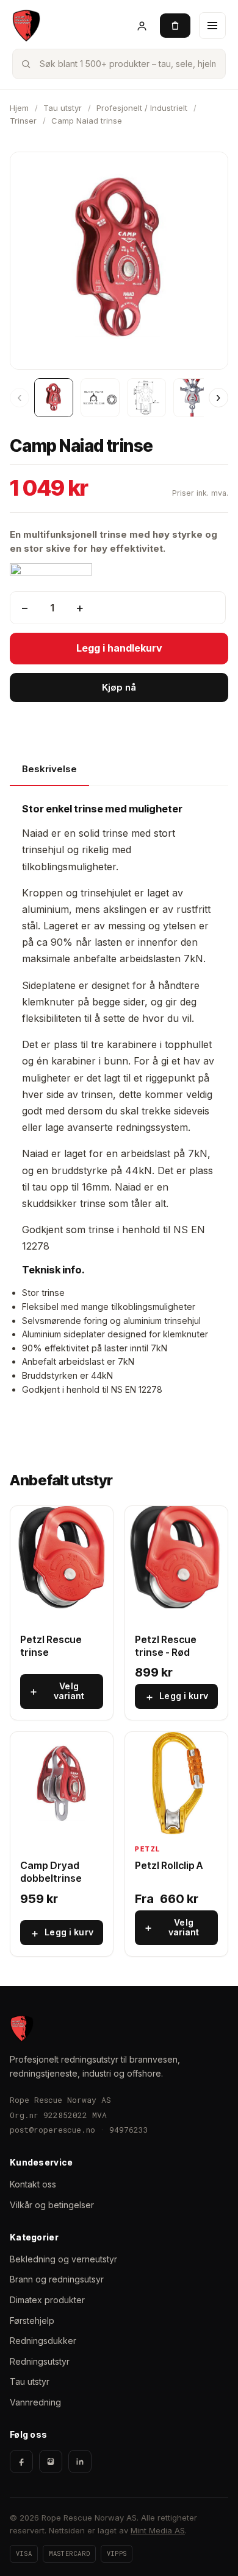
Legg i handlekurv (119, 648)
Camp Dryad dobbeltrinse (51, 1872)
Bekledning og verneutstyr (63, 2259)
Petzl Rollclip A (169, 1865)
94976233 (129, 2130)
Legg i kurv (176, 1697)
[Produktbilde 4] (193, 398)
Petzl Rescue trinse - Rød (166, 1646)
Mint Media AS (158, 2530)
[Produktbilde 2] (100, 398)
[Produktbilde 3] (146, 398)
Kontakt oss (33, 2184)
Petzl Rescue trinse (51, 1646)
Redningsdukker (43, 2341)
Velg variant (57, 1691)
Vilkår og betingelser (52, 2205)
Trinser (23, 121)
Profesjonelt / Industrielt (142, 108)
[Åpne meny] (212, 26)
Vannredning (35, 2402)
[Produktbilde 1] (54, 398)
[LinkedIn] (80, 2462)
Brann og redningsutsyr (57, 2279)
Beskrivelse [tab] (49, 769)
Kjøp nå (119, 687)
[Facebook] (21, 2462)
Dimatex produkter (47, 2300)
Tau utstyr (63, 108)
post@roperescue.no (52, 2130)
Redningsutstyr (40, 2361)
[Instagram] (51, 2462)
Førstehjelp (32, 2321)
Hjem (19, 108)
